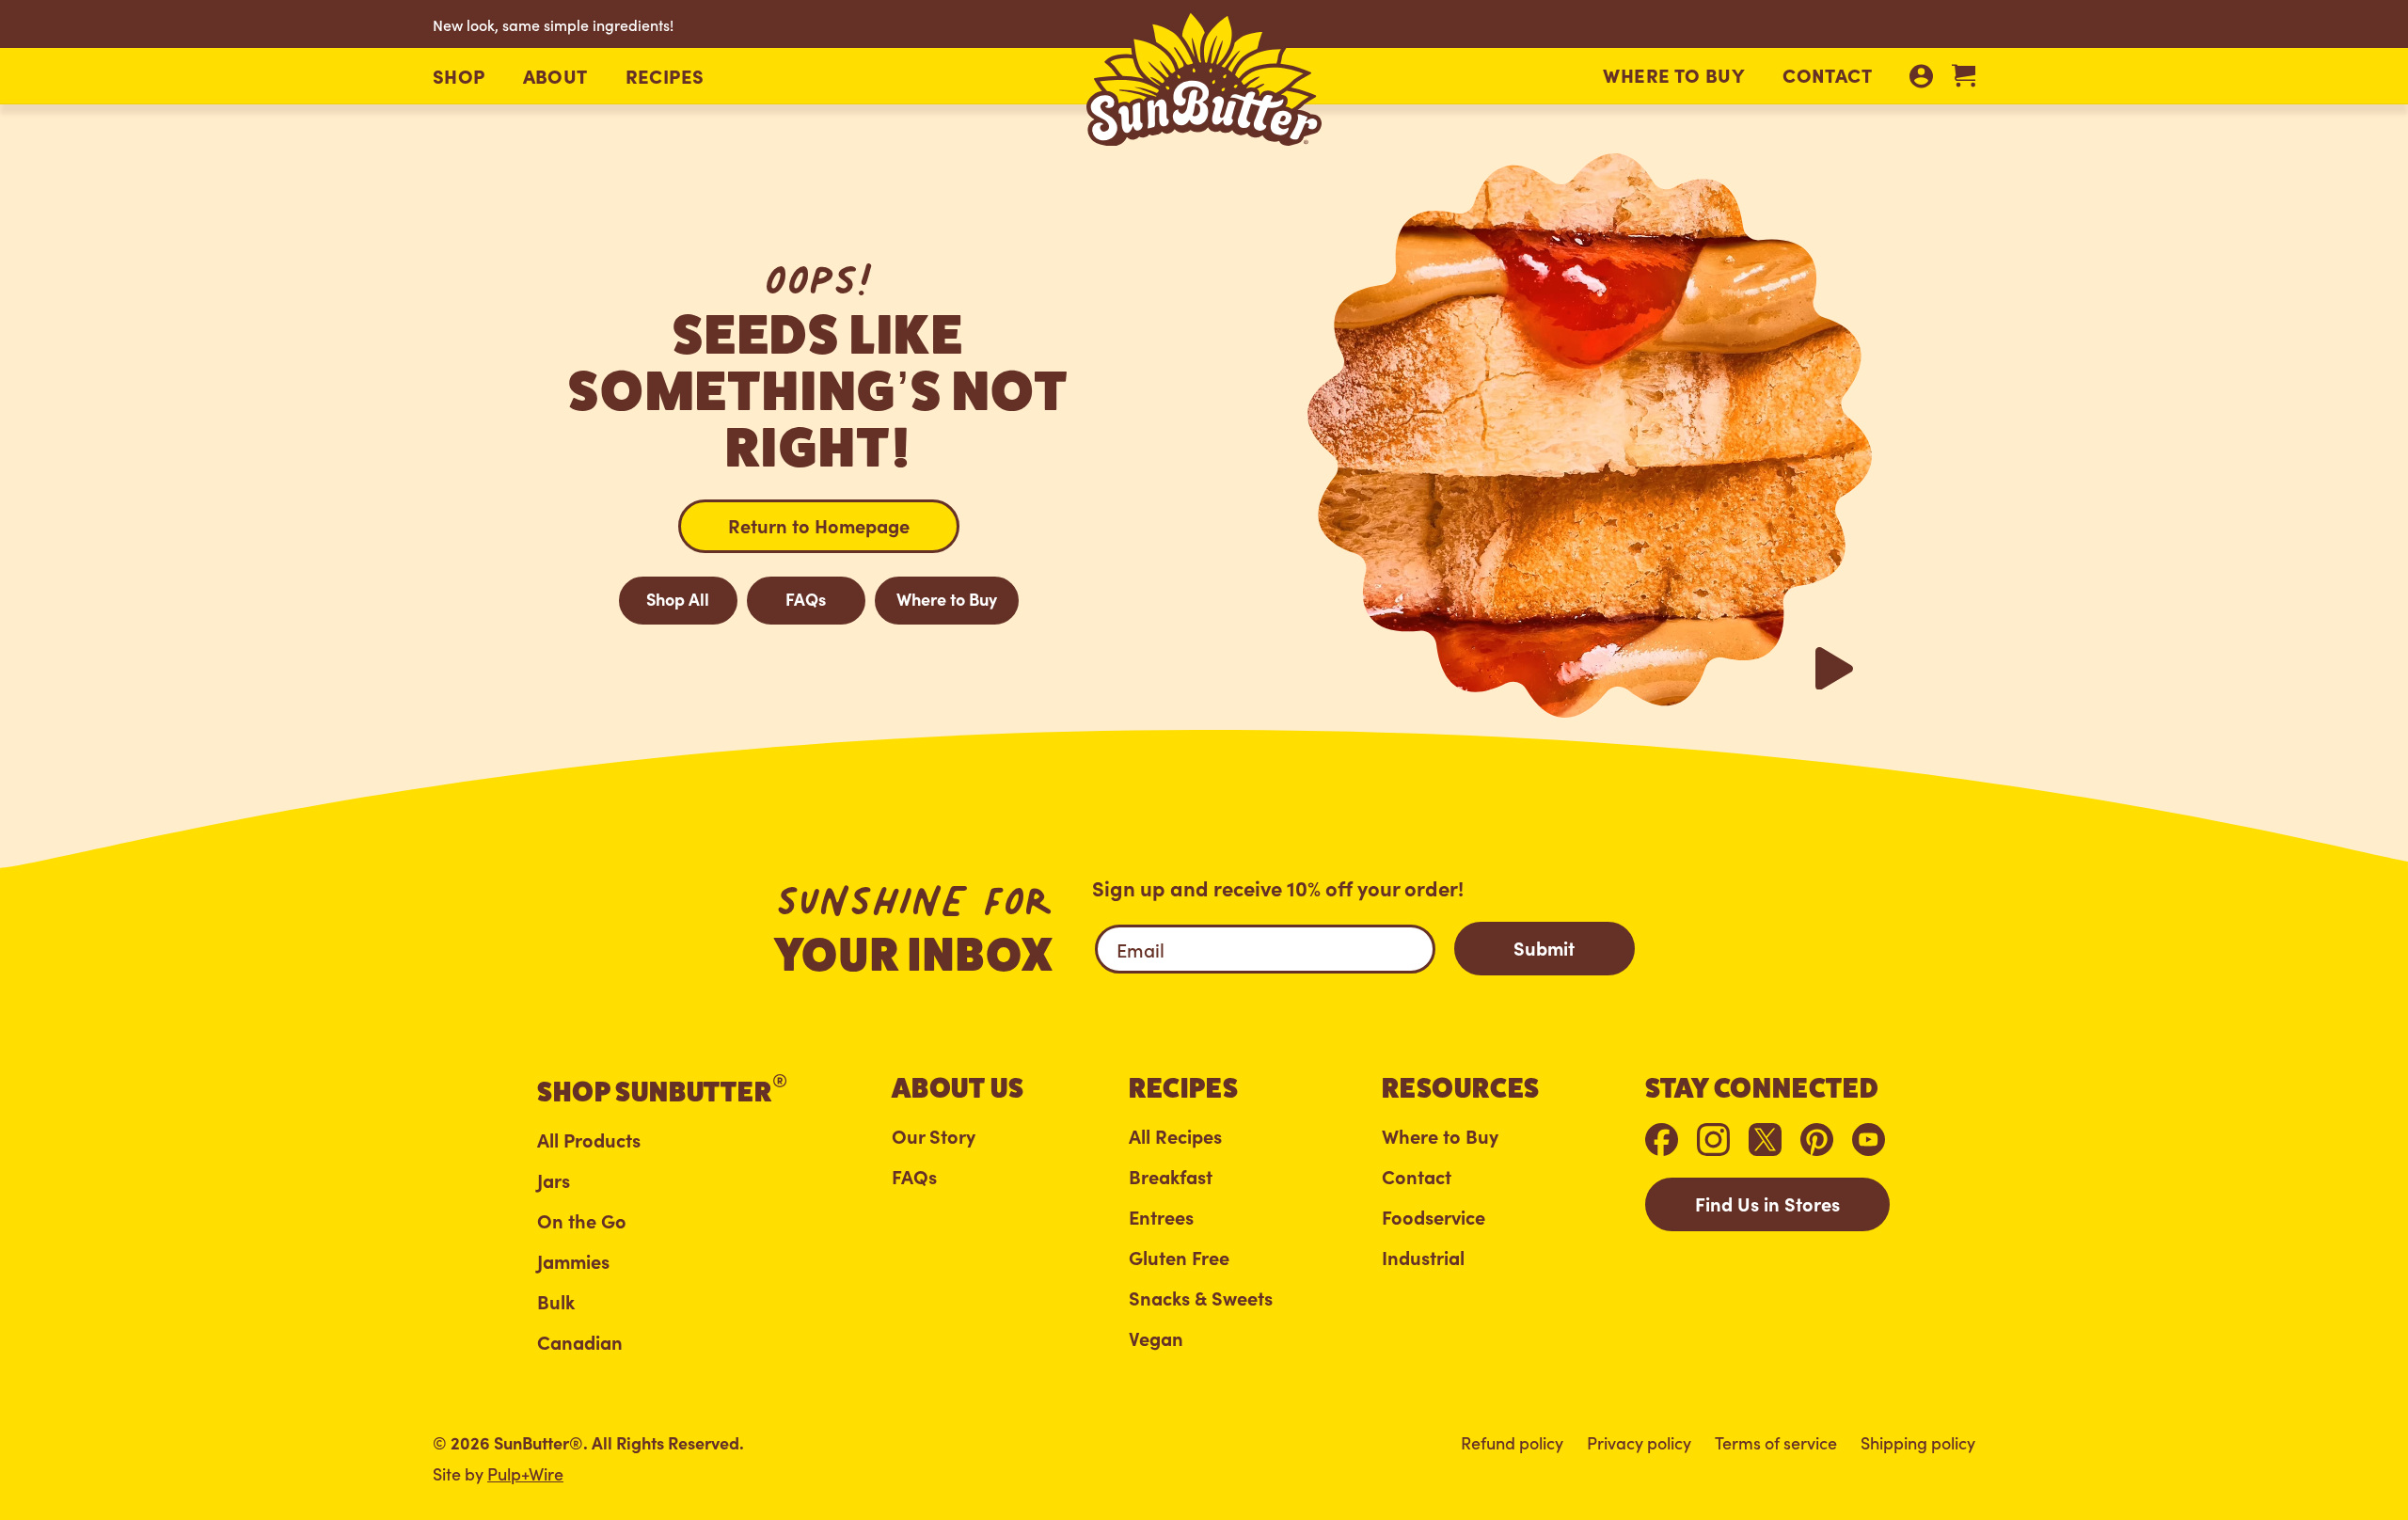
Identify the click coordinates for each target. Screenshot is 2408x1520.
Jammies (573, 1261)
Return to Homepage (819, 525)
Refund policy (1512, 1442)
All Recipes (1175, 1136)
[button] (459, 77)
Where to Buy (1674, 74)
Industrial (1423, 1258)
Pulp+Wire (525, 1473)
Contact (1827, 74)
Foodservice (1434, 1217)
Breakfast (1171, 1177)
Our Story (934, 1136)
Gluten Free (1179, 1258)
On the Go (582, 1221)
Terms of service (1776, 1442)
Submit (1544, 947)
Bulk (556, 1302)
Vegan (1156, 1338)
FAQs (806, 599)
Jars (554, 1180)
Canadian (580, 1342)
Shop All (678, 599)
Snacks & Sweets (1201, 1298)
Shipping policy (1918, 1442)
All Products (589, 1140)
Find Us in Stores (1767, 1203)
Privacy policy (1639, 1442)
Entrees (1161, 1217)
